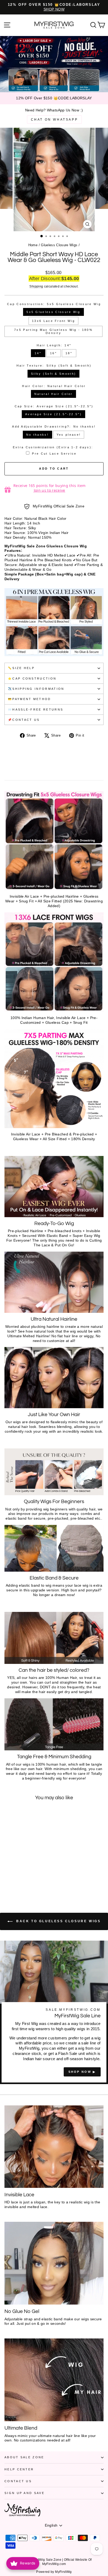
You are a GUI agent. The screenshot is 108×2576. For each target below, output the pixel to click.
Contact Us (18, 2481)
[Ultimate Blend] (54, 2380)
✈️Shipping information (36, 689)
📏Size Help (21, 668)
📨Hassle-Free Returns (36, 709)
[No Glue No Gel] (54, 2263)
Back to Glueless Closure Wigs (58, 1921)
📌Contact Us (24, 720)
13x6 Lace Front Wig (53, 321)
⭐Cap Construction (32, 678)
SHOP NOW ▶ (82, 2072)
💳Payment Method (29, 699)
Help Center (19, 2469)
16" (53, 353)
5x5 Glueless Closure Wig (53, 312)
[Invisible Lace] (54, 2147)
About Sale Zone (24, 2457)
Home (33, 245)
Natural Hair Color (54, 394)
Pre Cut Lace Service (54, 454)
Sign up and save (25, 2493)
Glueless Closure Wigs (59, 245)
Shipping (36, 286)
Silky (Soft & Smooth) (54, 374)
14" (38, 353)
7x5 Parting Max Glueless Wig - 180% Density (53, 331)
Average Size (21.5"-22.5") (53, 414)
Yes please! (69, 435)
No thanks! (37, 435)
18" (69, 353)
